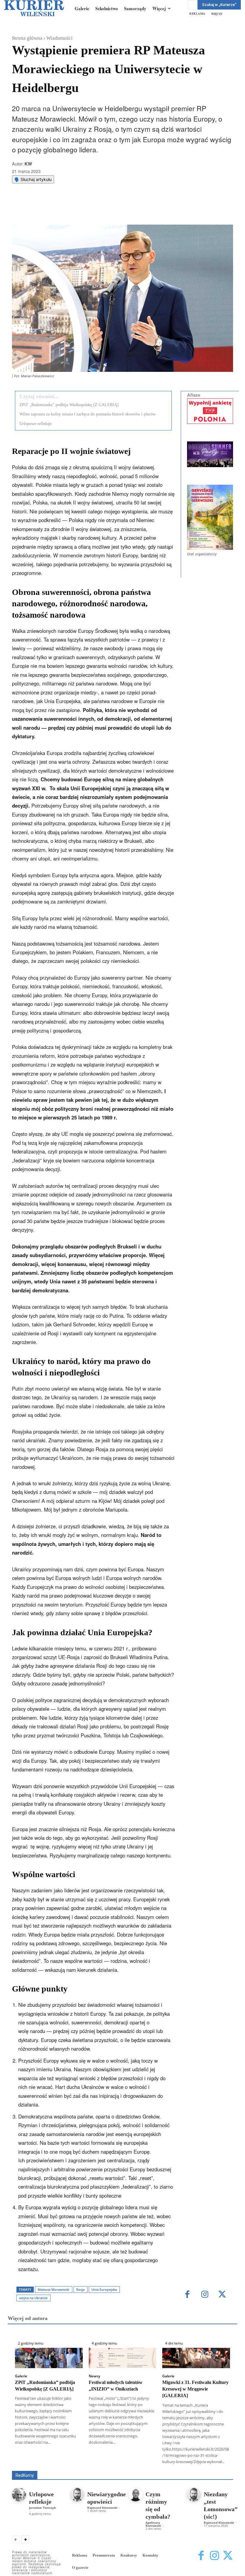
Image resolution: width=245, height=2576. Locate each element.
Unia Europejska (104, 2289)
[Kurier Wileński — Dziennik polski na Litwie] (34, 8)
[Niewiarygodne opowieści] (77, 2495)
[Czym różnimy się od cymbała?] (135, 2495)
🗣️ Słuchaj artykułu (33, 179)
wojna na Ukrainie (33, 2298)
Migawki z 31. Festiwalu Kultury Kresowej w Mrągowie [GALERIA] (195, 2389)
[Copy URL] (116, 210)
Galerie (21, 2376)
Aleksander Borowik (106, 2462)
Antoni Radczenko (148, 2462)
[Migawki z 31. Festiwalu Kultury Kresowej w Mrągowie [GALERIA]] (196, 2358)
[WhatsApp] (88, 210)
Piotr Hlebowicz (98, 2467)
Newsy (94, 2376)
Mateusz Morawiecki (53, 2289)
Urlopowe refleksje (36, 424)
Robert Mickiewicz (180, 2467)
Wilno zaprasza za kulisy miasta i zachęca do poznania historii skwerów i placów (88, 414)
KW (28, 164)
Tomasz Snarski (219, 2467)
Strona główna (27, 38)
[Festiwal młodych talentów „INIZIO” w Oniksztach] (123, 2358)
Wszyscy (72, 2462)
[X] (74, 210)
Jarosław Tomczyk (42, 2508)
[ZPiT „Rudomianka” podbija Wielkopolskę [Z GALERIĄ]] (49, 2358)
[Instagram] (205, 2295)
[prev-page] (16, 2539)
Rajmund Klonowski (138, 2467)
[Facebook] (61, 210)
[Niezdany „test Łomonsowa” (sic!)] (194, 2495)
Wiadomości (59, 38)
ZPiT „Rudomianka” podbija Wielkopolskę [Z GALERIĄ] (69, 405)
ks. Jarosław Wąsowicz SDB (50, 2467)
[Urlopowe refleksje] (19, 2495)
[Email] (102, 210)
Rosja (80, 2289)
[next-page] (25, 2539)
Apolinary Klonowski (153, 2524)
